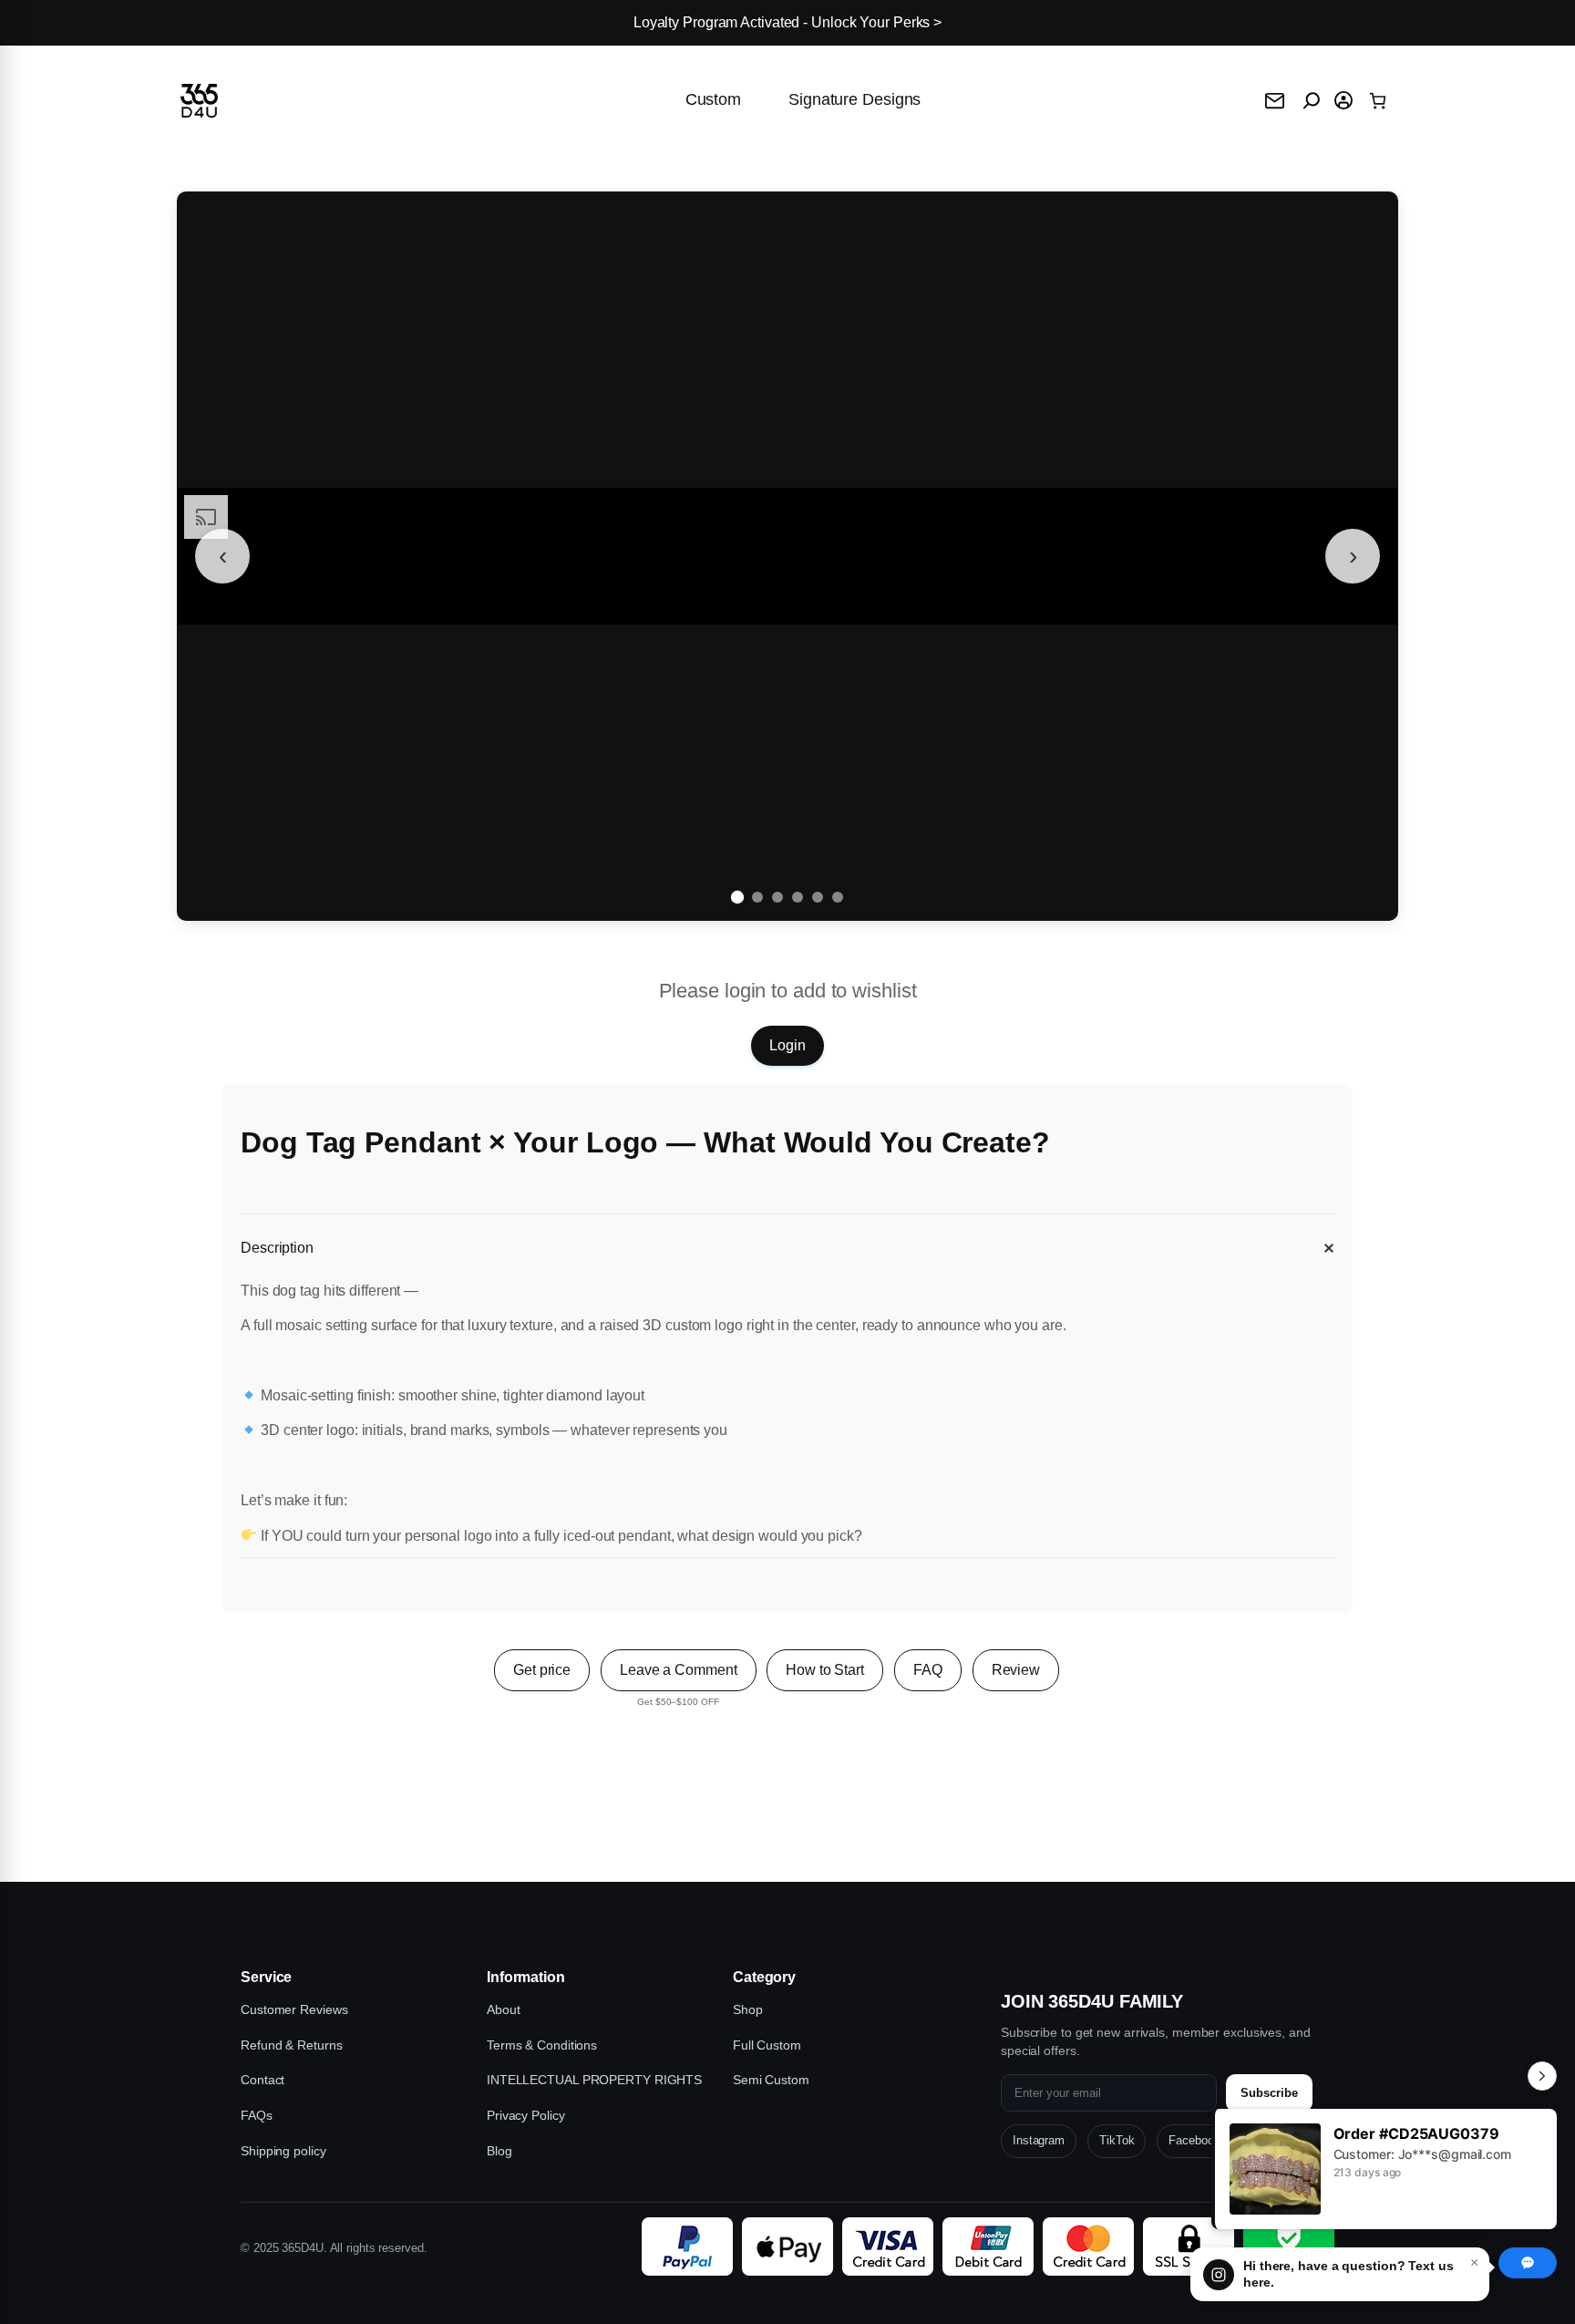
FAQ (928, 1670)
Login (787, 1045)
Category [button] (764, 1977)
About (504, 2009)
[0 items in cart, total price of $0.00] (1378, 101)
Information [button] (526, 1977)
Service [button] (266, 1977)
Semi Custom (771, 2080)
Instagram (1039, 2140)
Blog (499, 2151)
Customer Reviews (294, 2009)
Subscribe (1269, 2093)
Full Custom (767, 2045)
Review (1016, 1670)
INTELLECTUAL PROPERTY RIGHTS (594, 2080)
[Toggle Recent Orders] (1542, 2076)
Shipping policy (283, 2151)
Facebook (1194, 2140)
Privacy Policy (526, 2115)
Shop (748, 2009)
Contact (262, 2080)
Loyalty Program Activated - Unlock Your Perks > (787, 22)
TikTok (1117, 2140)
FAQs (257, 2115)
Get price (542, 1670)
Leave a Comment (679, 1670)
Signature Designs (854, 99)
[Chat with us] (1528, 2263)
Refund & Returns (291, 2045)
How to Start (825, 1670)
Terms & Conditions (542, 2045)
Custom (713, 99)
